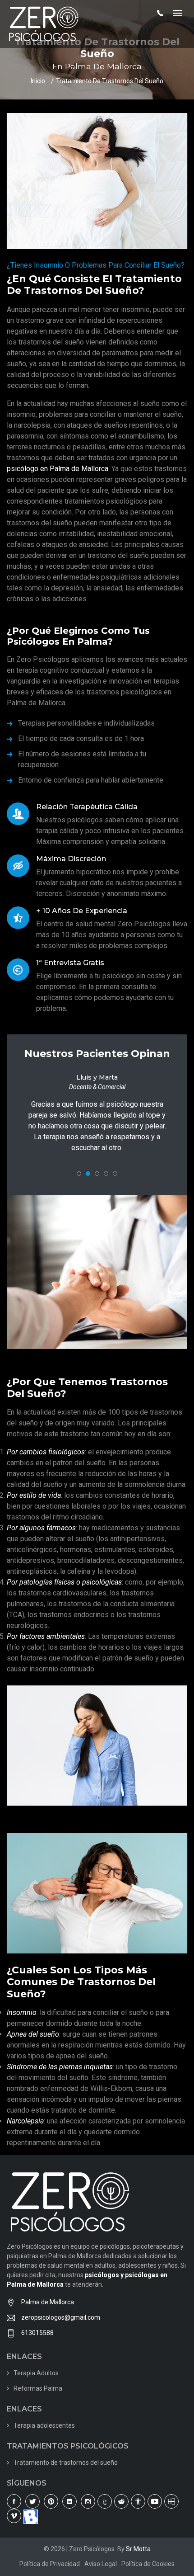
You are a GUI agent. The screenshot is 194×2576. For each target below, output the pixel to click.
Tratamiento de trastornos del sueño (66, 2473)
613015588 (37, 2344)
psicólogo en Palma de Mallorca (58, 469)
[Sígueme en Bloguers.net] (31, 2527)
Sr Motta (138, 2560)
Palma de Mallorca (48, 2313)
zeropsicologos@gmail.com (61, 2328)
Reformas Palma (38, 2399)
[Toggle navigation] (178, 14)
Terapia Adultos (36, 2384)
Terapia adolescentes (44, 2436)
